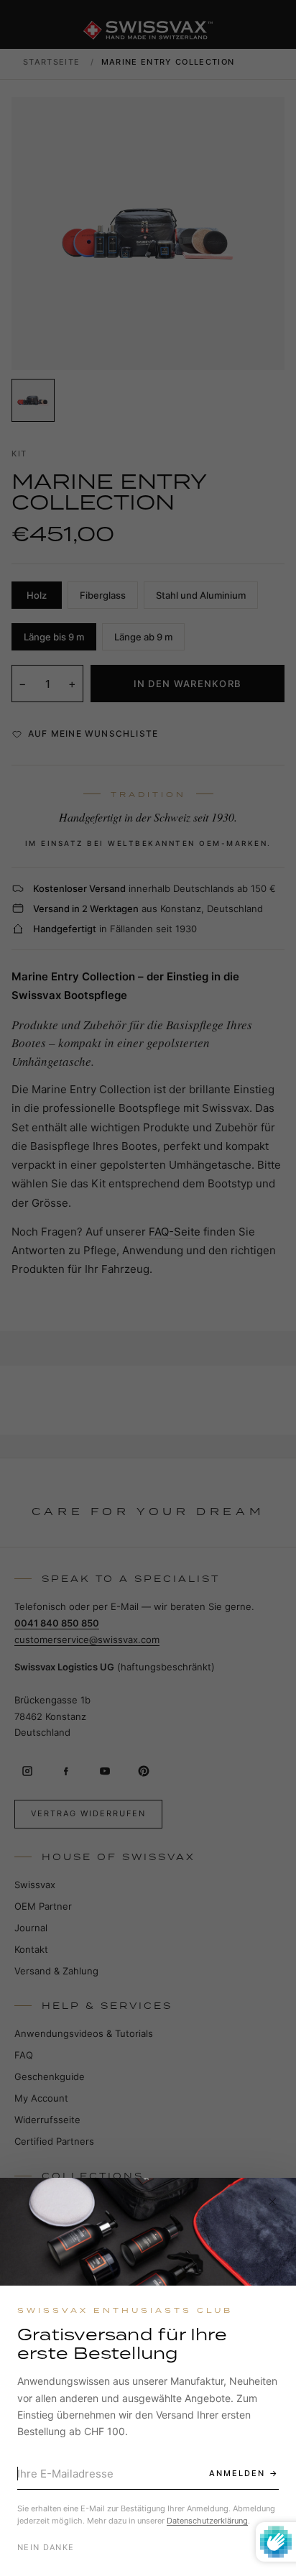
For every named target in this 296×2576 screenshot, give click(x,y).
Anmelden (237, 2473)
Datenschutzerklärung (207, 2521)
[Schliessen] (272, 2202)
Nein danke (46, 2547)
